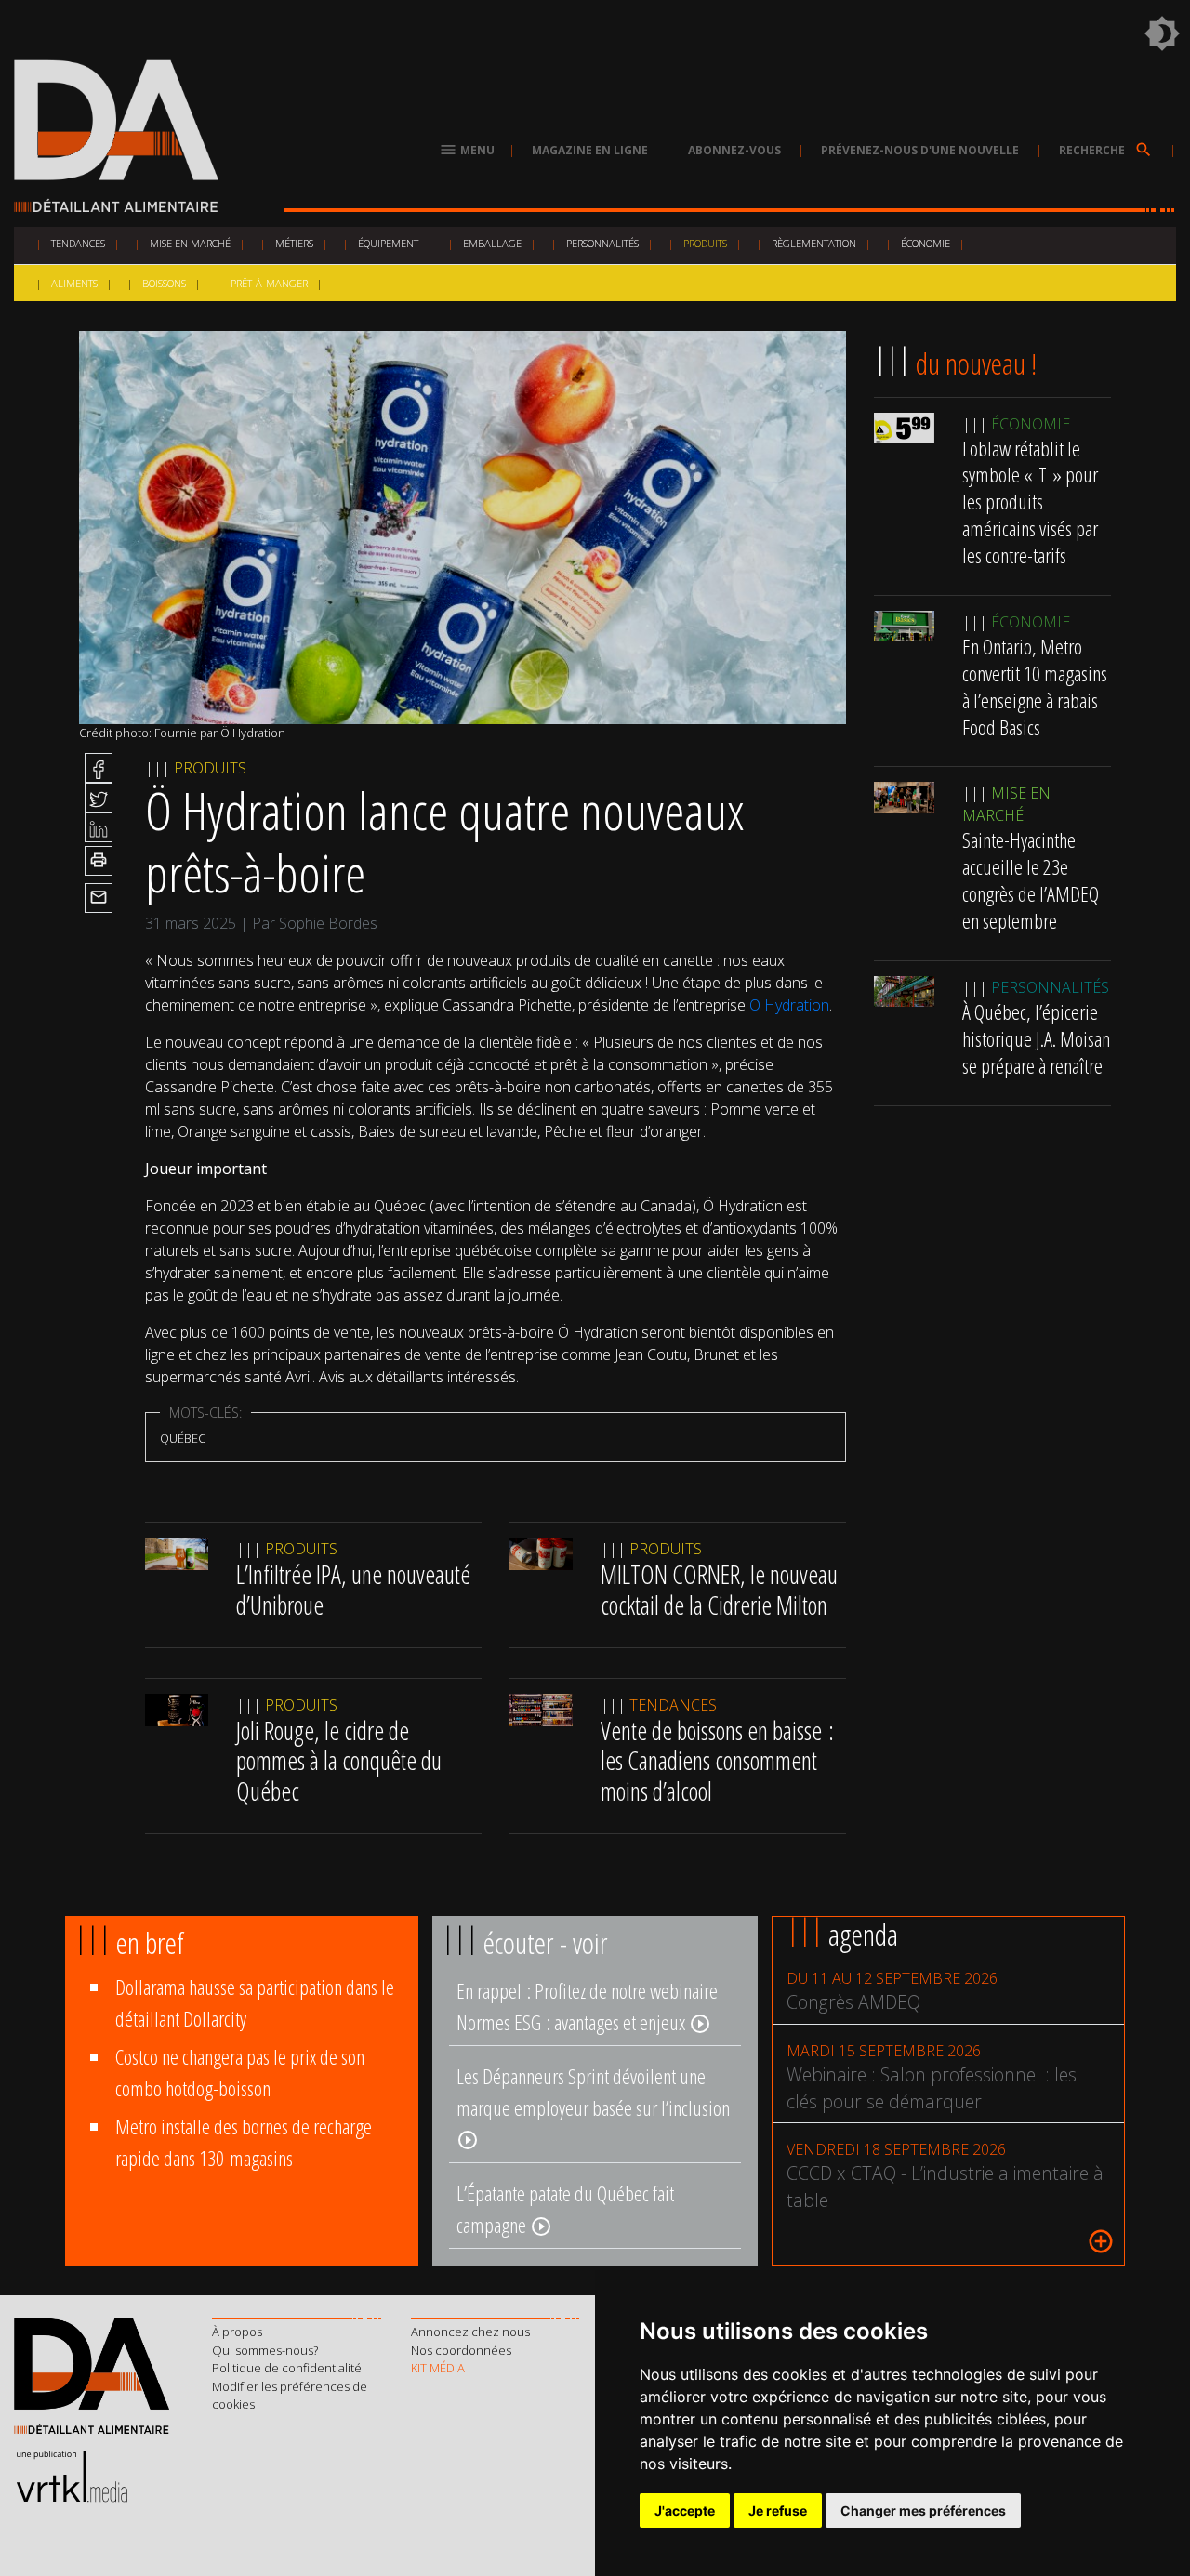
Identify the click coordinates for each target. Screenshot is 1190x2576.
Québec (183, 1438)
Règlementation (814, 243)
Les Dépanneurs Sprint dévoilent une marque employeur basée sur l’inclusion (593, 2107)
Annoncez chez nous (470, 2332)
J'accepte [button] (685, 2510)
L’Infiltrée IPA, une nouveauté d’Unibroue (353, 1590)
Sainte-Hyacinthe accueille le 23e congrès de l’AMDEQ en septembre (1031, 881)
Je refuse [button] (778, 2510)
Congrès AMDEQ (853, 2002)
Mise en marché (190, 243)
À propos (237, 2332)
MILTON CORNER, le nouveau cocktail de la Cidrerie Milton (719, 1590)
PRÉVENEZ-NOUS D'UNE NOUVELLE (920, 150)
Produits (705, 243)
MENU (467, 150)
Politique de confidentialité (287, 2368)
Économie (926, 243)
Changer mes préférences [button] (923, 2510)
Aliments (74, 283)
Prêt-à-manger (269, 283)
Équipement (388, 243)
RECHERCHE (1106, 150)
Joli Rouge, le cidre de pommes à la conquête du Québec (339, 1761)
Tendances (78, 243)
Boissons (164, 283)
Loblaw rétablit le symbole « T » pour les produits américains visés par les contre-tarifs (1030, 502)
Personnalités (602, 243)
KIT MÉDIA (438, 2368)
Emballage (492, 243)
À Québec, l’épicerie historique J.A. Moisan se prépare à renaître (1036, 1039)
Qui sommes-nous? (265, 2350)
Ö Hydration (789, 1005)
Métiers (294, 243)
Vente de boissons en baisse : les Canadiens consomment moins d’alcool (717, 1761)
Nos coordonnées (461, 2350)
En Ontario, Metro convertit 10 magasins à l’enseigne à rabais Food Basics (1035, 687)
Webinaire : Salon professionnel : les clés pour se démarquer (932, 2088)
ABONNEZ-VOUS (734, 150)
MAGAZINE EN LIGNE (590, 150)
